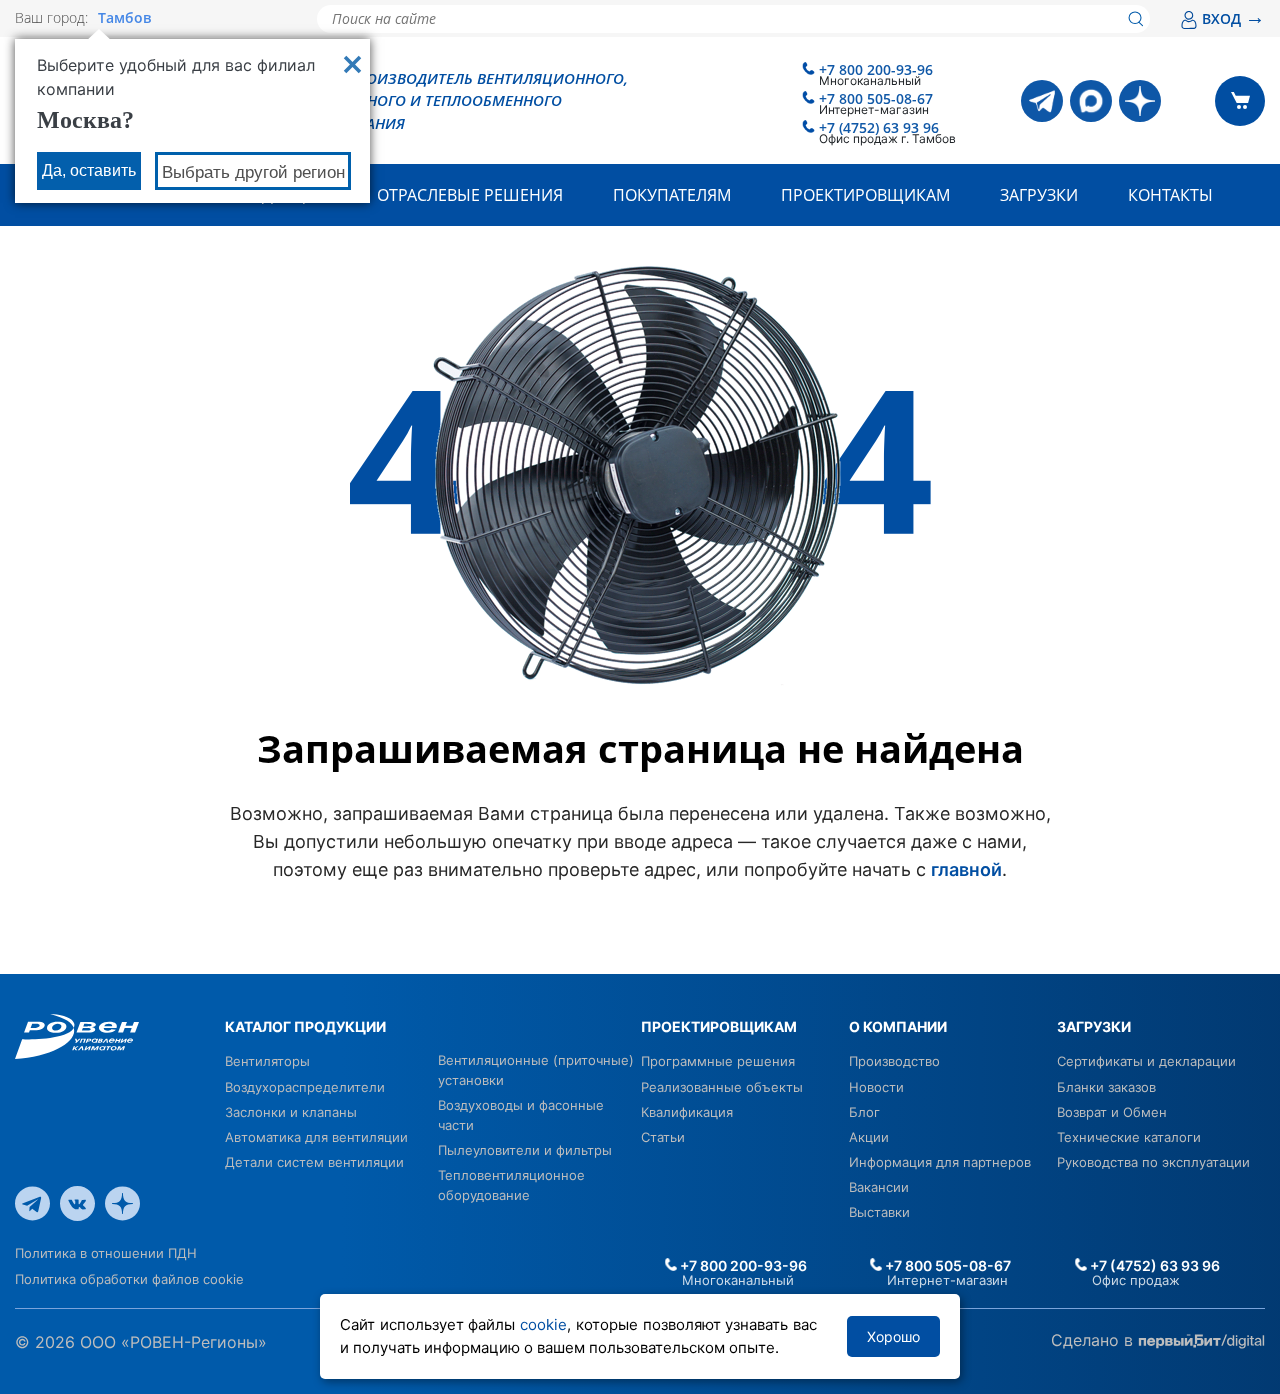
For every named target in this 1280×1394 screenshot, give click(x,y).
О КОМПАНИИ (898, 1026)
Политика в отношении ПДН (106, 1253)
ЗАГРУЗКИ (1094, 1026)
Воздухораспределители (305, 1087)
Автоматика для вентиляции (316, 1137)
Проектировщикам (865, 195)
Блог (864, 1112)
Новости (876, 1087)
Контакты (1170, 195)
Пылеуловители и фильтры (525, 1150)
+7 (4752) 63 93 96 (879, 127)
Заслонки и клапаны (291, 1112)
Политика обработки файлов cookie (129, 1279)
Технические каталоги (1129, 1137)
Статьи (663, 1137)
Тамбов (124, 18)
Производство (894, 1061)
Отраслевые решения (470, 195)
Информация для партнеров (940, 1162)
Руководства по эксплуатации (1153, 1162)
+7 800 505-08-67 (876, 98)
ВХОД (1233, 18)
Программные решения (718, 1061)
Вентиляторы (267, 1061)
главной (966, 869)
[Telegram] (1042, 101)
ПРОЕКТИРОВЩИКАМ (719, 1026)
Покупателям (672, 195)
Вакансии (879, 1187)
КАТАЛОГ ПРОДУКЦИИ (305, 1026)
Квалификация (687, 1112)
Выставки (879, 1212)
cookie (543, 1324)
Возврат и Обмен (1112, 1112)
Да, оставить (89, 170)
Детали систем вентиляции (314, 1162)
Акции (869, 1137)
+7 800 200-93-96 (876, 69)
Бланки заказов (1106, 1087)
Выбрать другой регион (253, 172)
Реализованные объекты (722, 1087)
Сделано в (1094, 1340)
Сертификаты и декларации (1146, 1061)
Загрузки (1039, 195)
